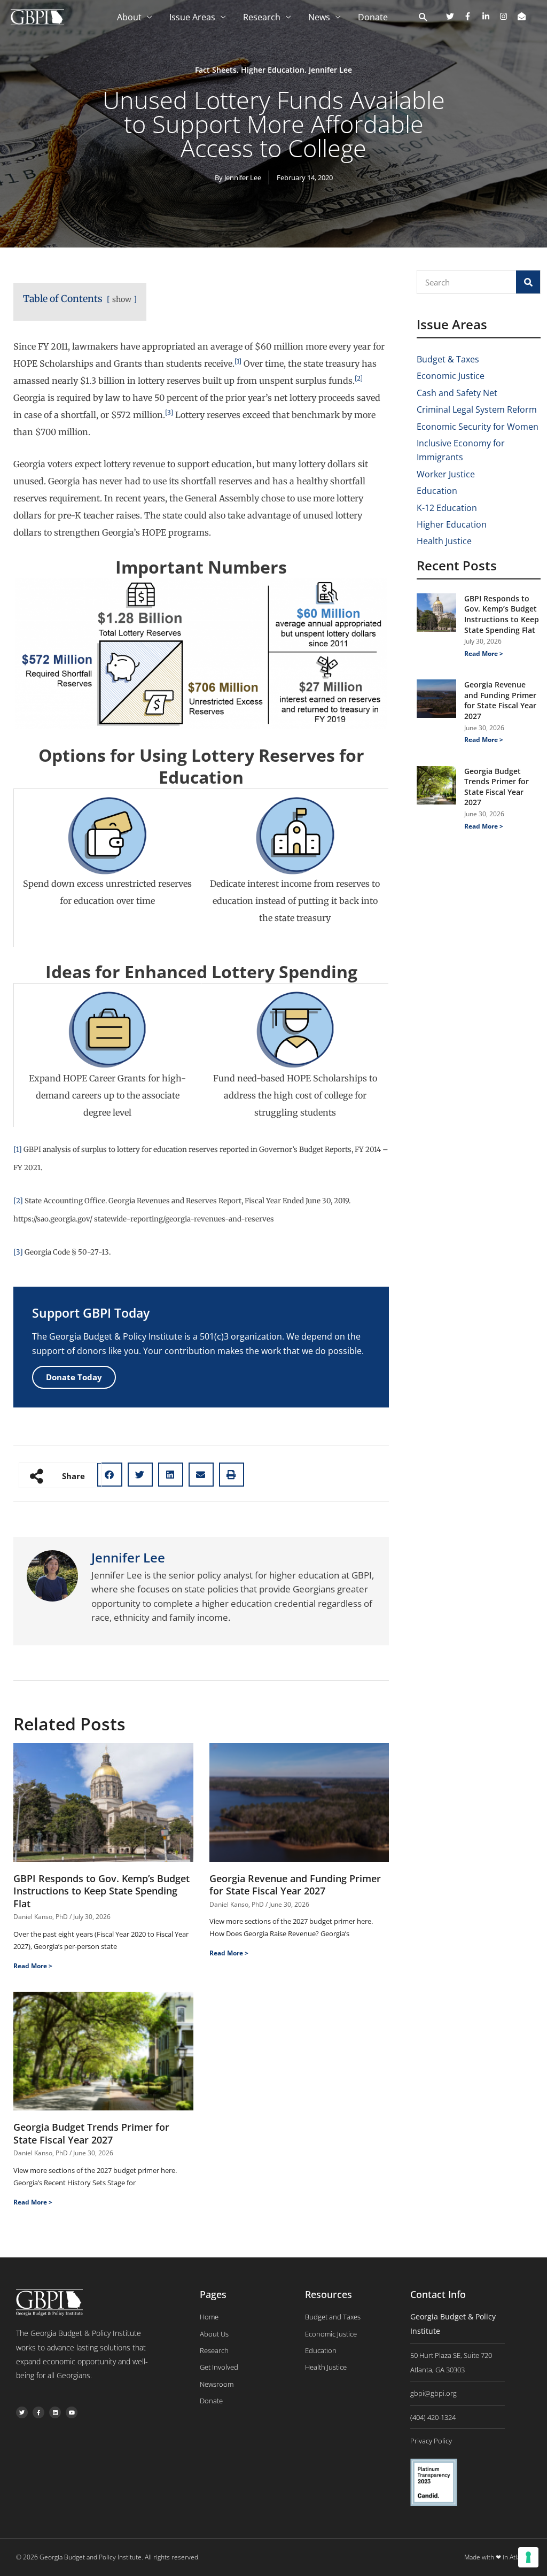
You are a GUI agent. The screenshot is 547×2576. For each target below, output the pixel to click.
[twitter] (454, 16)
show (122, 299)
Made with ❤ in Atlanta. (498, 2557)
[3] (18, 1252)
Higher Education (273, 70)
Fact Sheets (216, 70)
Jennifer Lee (330, 70)
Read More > (33, 1966)
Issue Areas (192, 17)
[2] (18, 1201)
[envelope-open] (523, 16)
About (129, 17)
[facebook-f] (472, 16)
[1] (18, 1150)
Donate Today (74, 1377)
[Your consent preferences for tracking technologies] (528, 2557)
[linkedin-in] (490, 16)
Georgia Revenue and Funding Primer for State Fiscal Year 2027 (295, 1885)
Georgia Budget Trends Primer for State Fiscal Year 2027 (91, 2133)
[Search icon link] (423, 18)
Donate (373, 17)
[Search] (528, 282)
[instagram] (507, 16)
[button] (110, 1475)
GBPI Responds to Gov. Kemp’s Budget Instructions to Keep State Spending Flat (101, 1891)
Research (262, 17)
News (319, 17)
